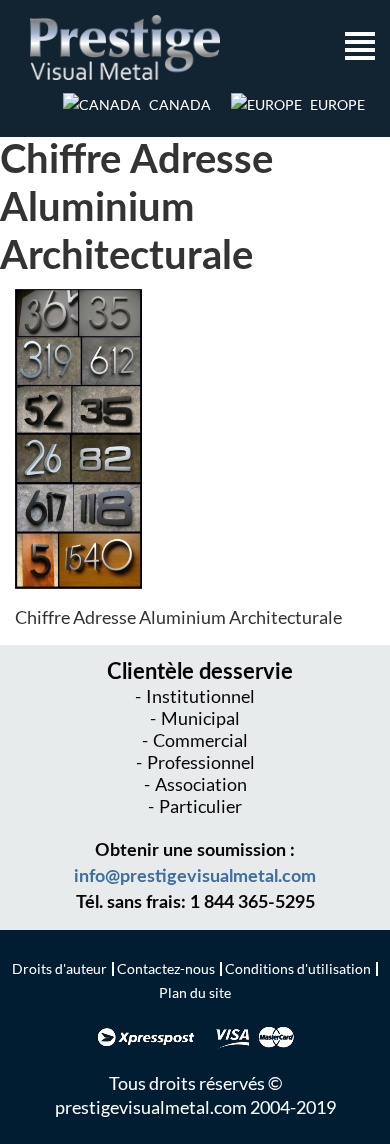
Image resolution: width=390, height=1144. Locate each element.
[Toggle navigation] (360, 47)
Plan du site (195, 992)
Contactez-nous (166, 968)
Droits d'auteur (59, 968)
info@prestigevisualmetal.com (195, 877)
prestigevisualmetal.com (151, 1107)
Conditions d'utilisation (298, 968)
